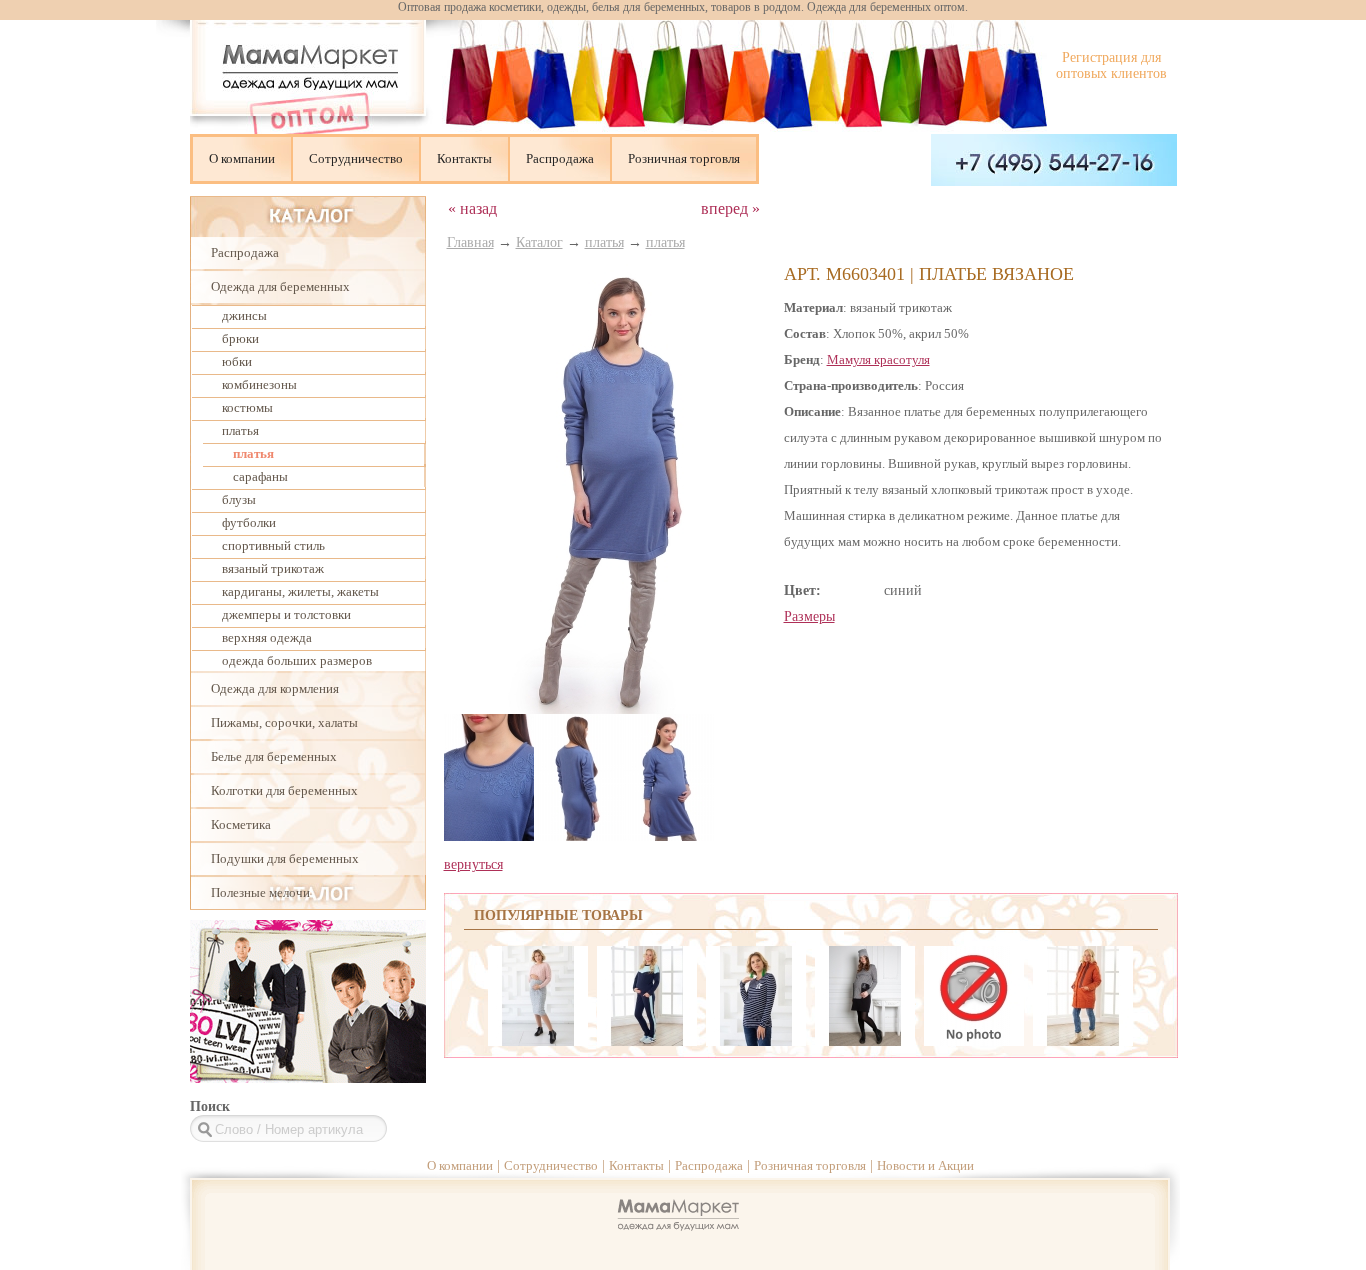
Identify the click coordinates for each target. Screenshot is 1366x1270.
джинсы (244, 315)
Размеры (809, 616)
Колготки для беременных (284, 790)
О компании (242, 158)
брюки (240, 338)
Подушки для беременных (285, 858)
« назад (472, 208)
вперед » (730, 208)
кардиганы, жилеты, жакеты (300, 591)
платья (240, 430)
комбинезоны (259, 384)
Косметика (241, 824)
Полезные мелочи (260, 892)
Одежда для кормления (275, 688)
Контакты (464, 158)
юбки (237, 361)
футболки (249, 522)
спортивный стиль (273, 545)
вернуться (473, 864)
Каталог (539, 242)
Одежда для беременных (280, 286)
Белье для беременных (274, 756)
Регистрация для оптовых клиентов (1111, 65)
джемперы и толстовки (286, 614)
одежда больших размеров (297, 660)
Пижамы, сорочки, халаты (284, 722)
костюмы (247, 407)
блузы (239, 499)
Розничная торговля (684, 158)
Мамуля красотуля (878, 359)
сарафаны (260, 476)
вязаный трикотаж (273, 568)
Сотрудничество (356, 158)
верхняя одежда (267, 637)
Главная (470, 242)
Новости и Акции (925, 1165)
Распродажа (560, 158)
